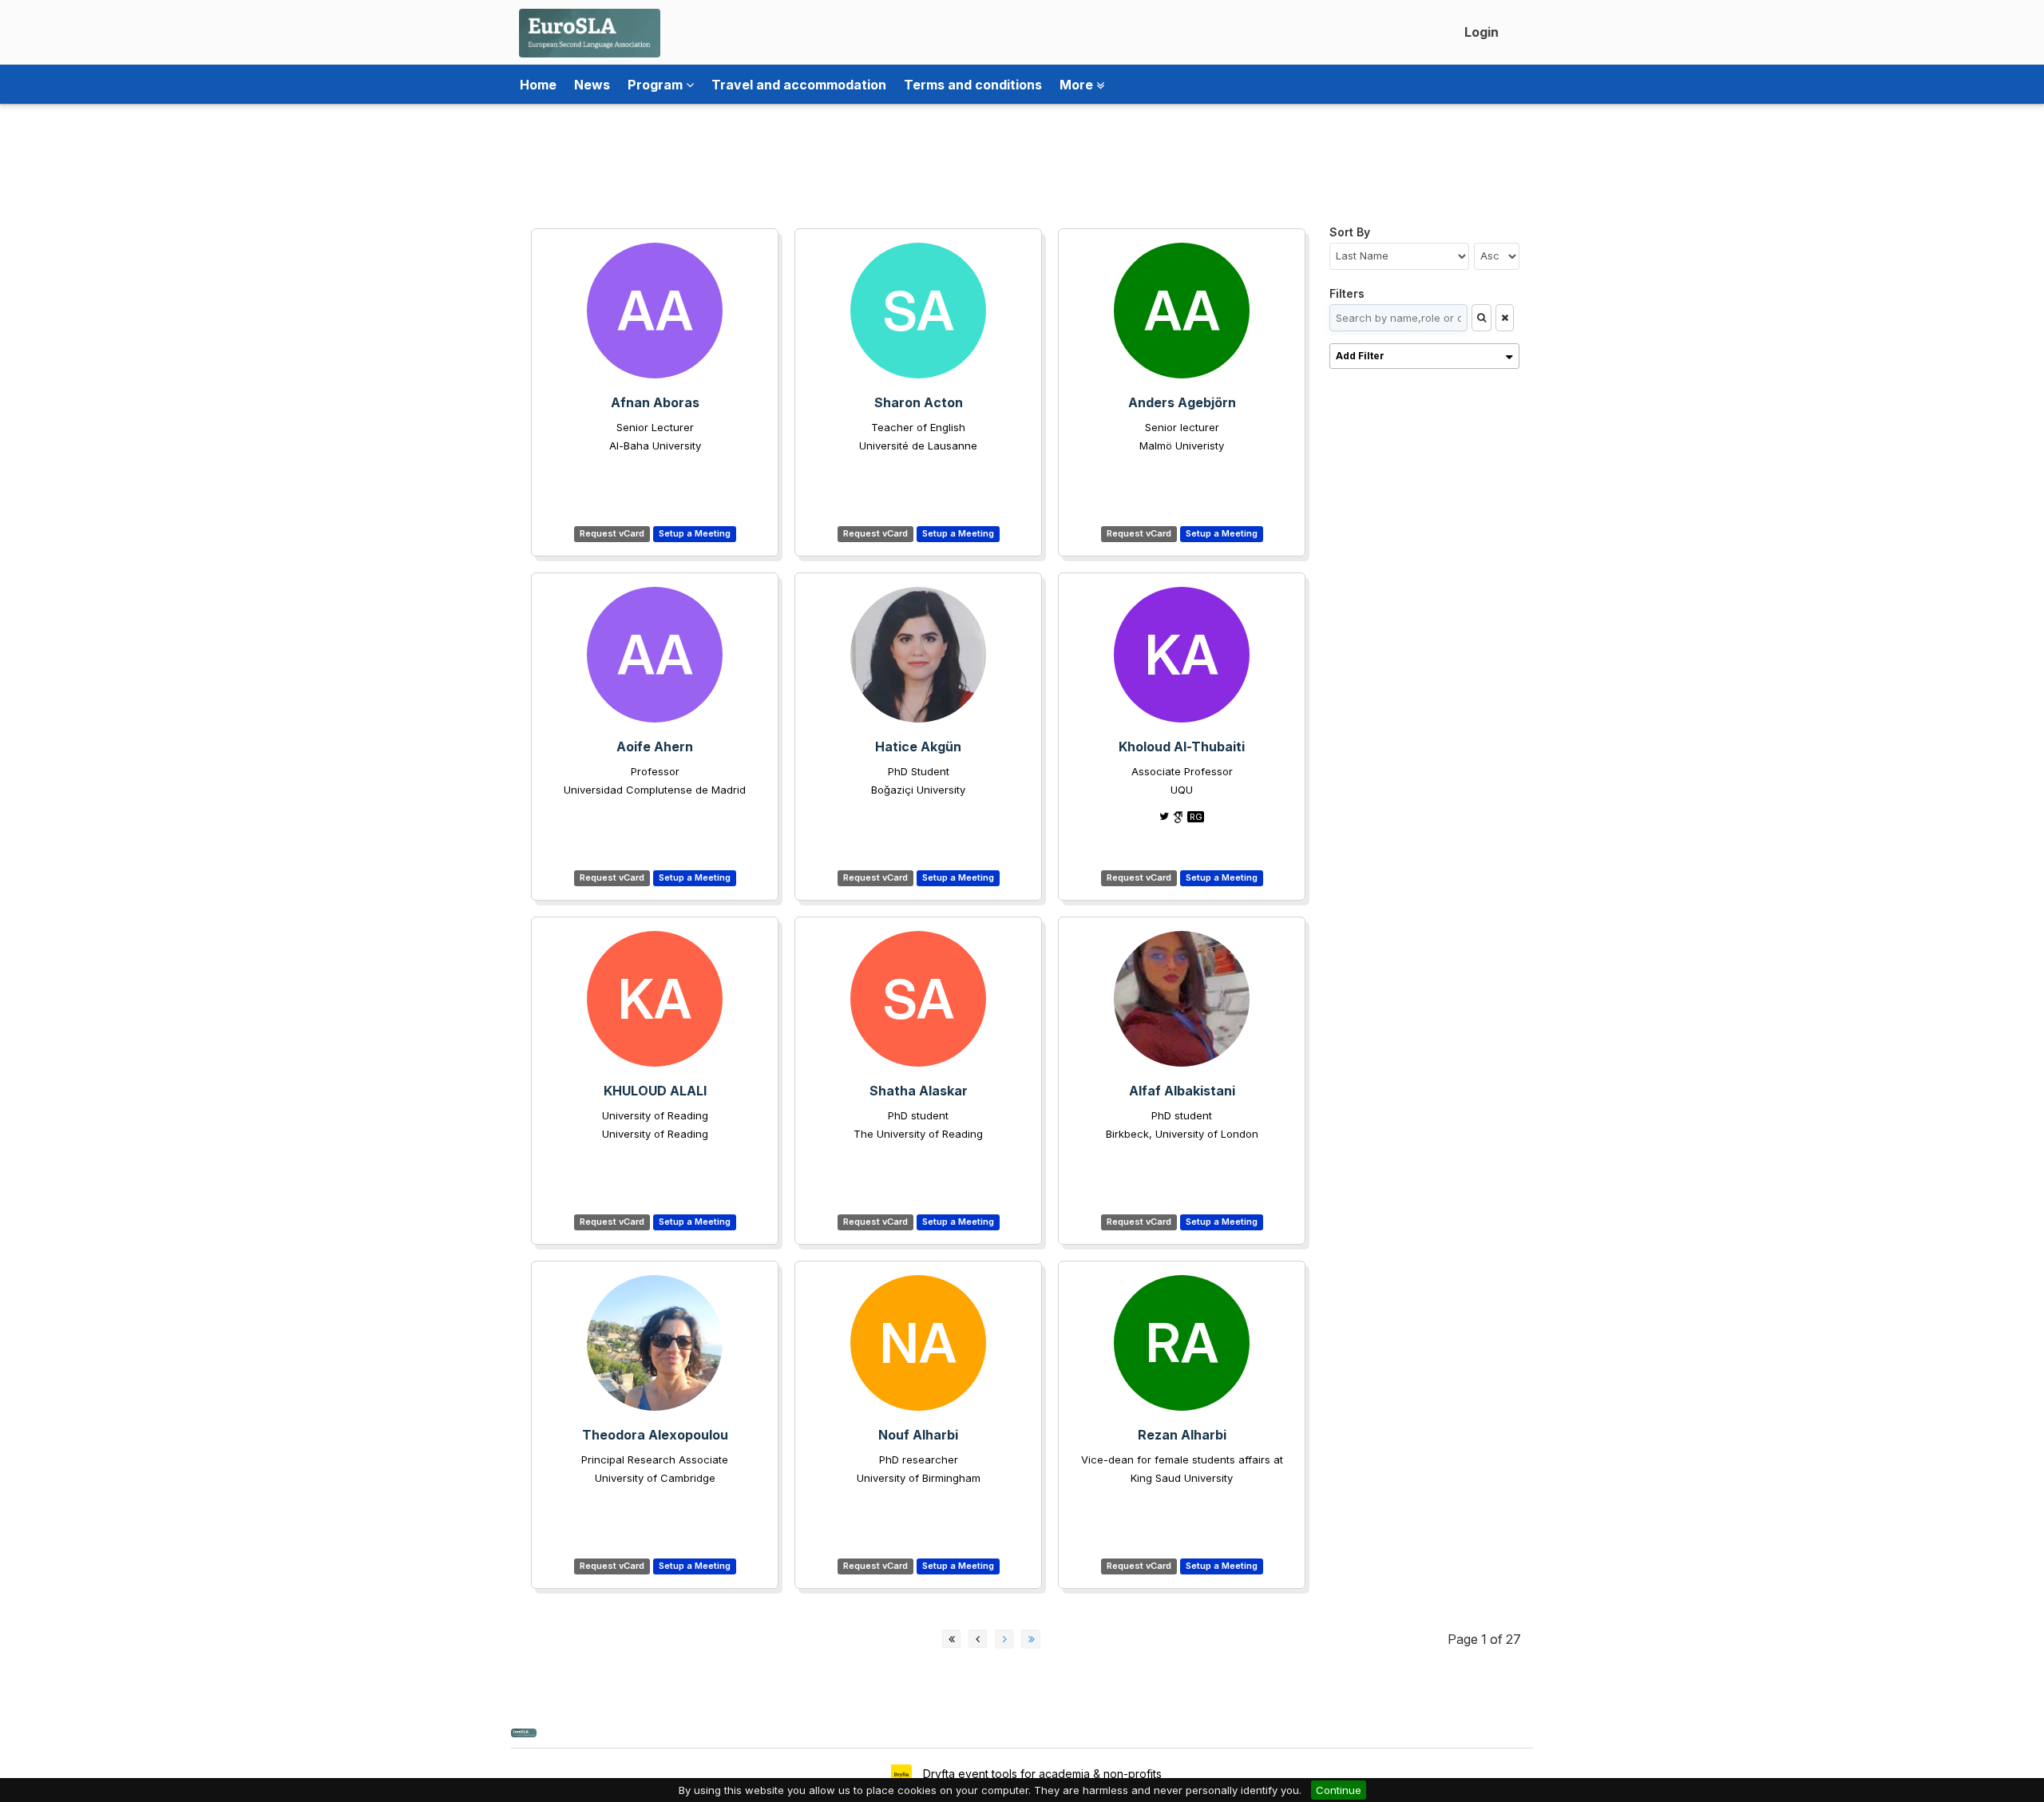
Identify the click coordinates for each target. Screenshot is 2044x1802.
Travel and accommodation (799, 85)
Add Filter (1360, 356)
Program (657, 85)
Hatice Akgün (918, 747)
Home (538, 85)
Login (1482, 32)
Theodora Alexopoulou (655, 1435)
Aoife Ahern (655, 747)
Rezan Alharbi (1182, 1435)
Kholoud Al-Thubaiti (1182, 747)
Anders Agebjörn (1182, 402)
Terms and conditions (973, 85)
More (1078, 85)
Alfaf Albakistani (1182, 1091)
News (592, 85)
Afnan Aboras (655, 402)
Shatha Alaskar (919, 1091)
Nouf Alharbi (918, 1435)
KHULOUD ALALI (655, 1091)
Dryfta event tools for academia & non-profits (1041, 1774)
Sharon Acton (919, 402)
